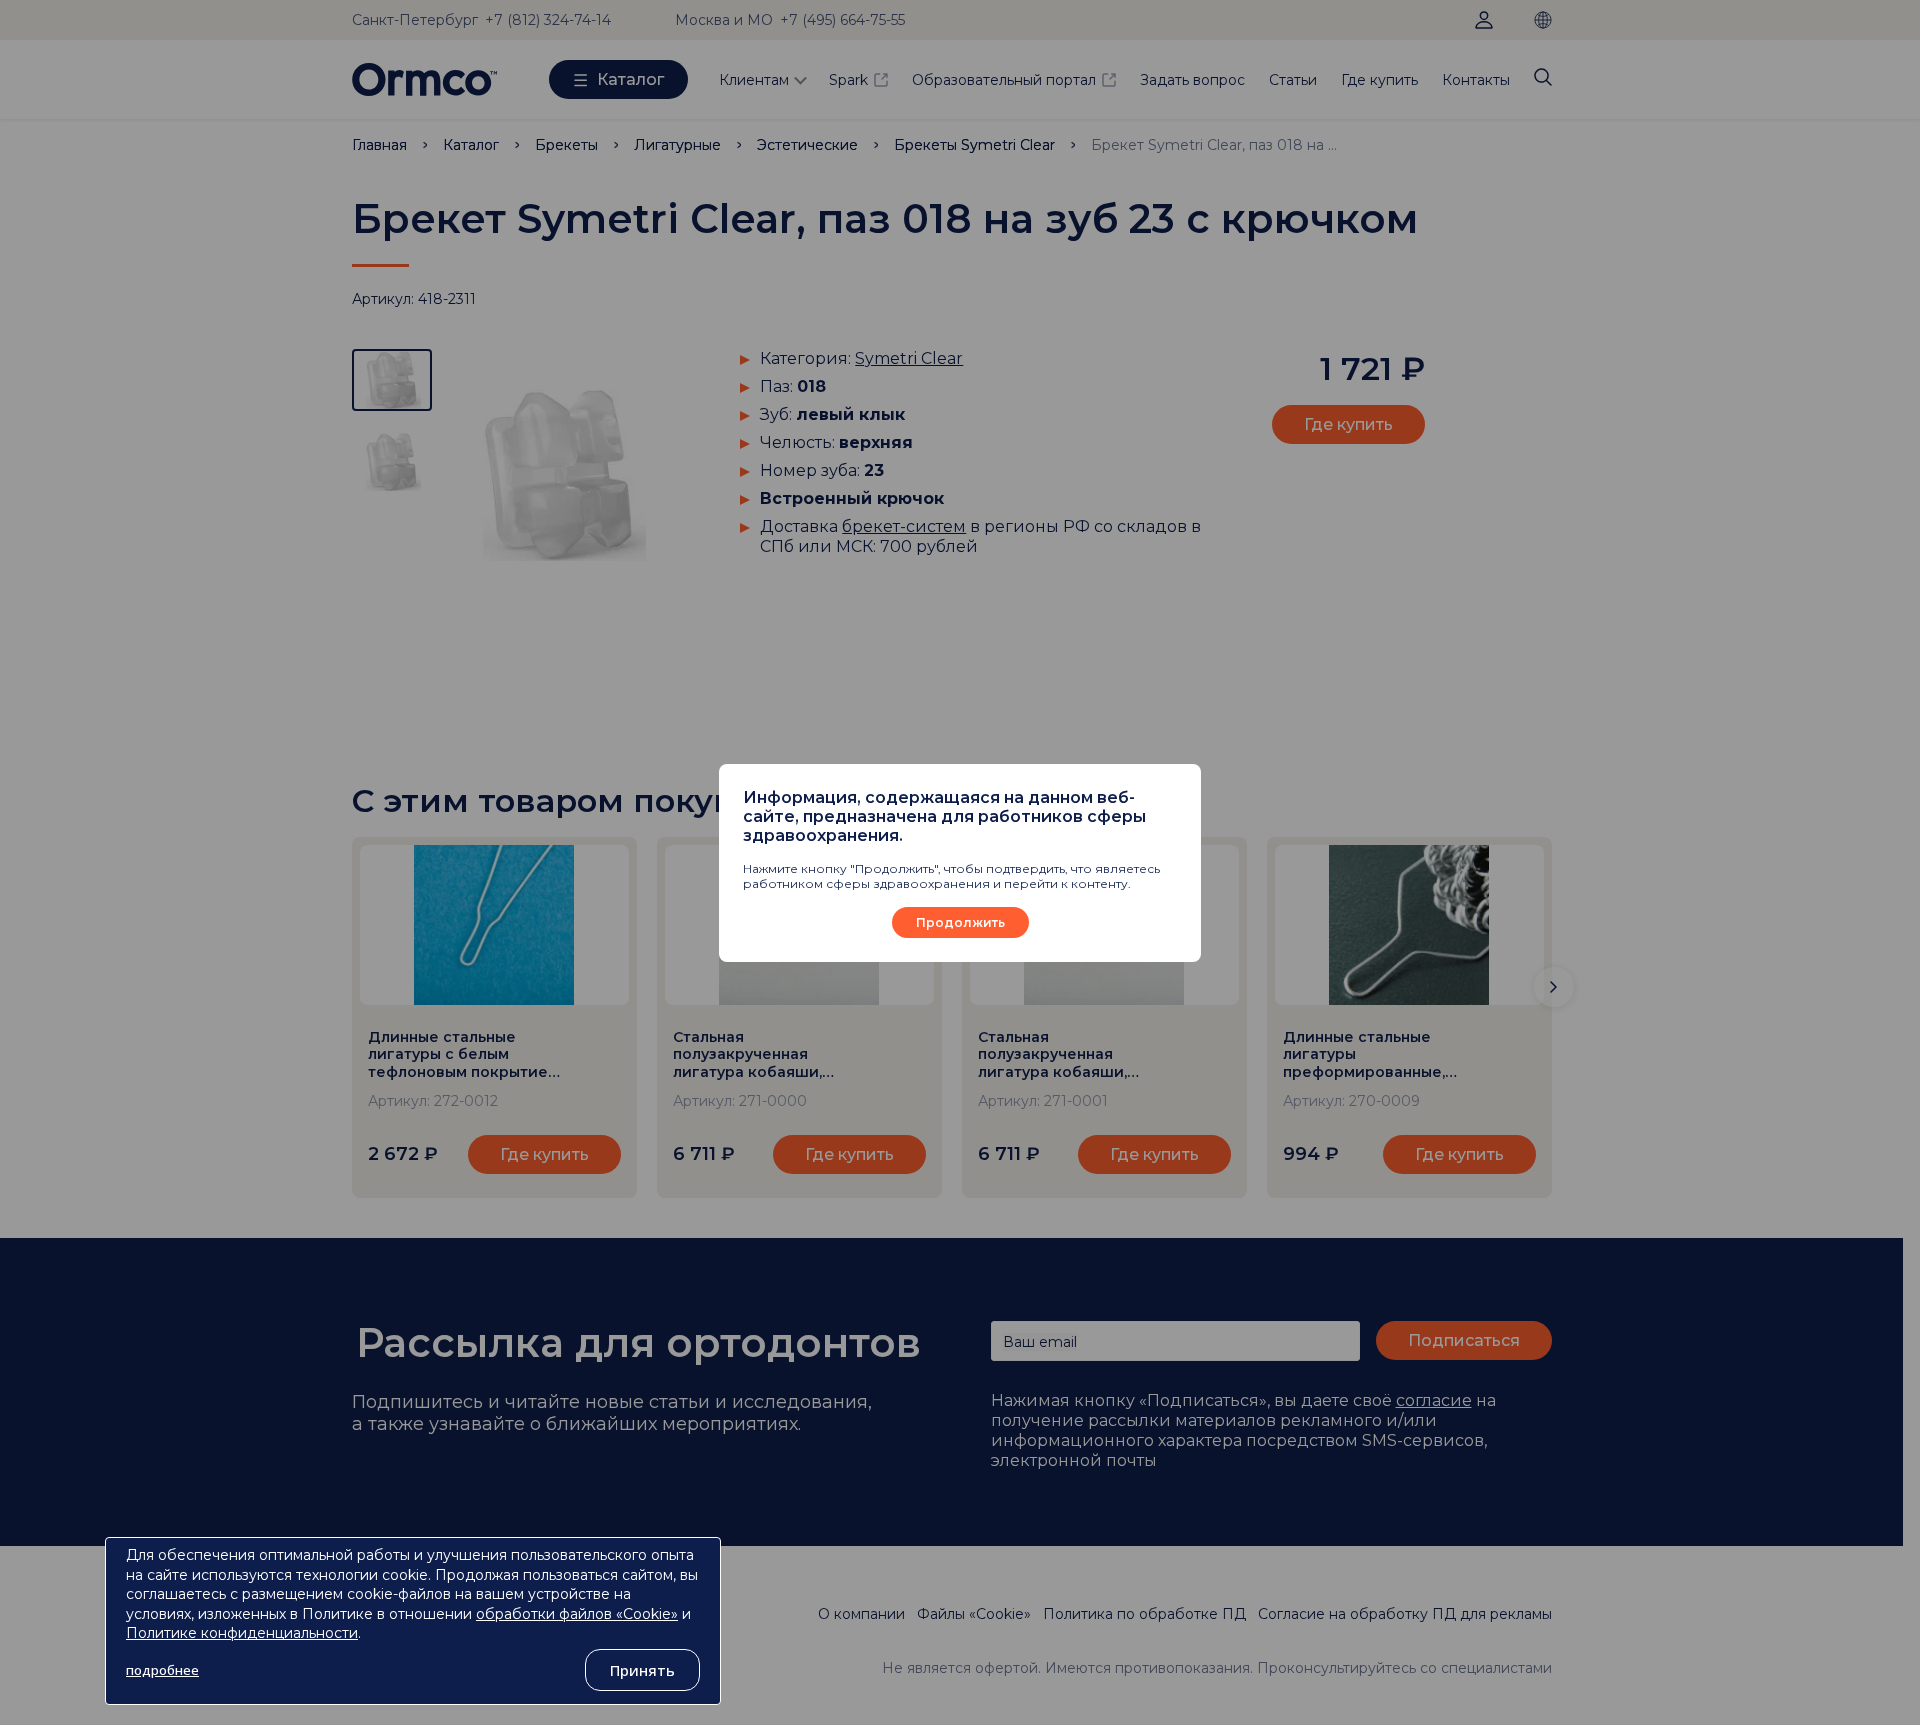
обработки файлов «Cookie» (577, 1614)
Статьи (1293, 80)
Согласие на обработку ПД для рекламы (1405, 1614)
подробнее (162, 1670)
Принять (642, 1670)
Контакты (1476, 80)
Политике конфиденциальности (242, 1633)
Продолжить (960, 922)
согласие (1434, 1400)
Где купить (1379, 80)
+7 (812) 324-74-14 (548, 20)
